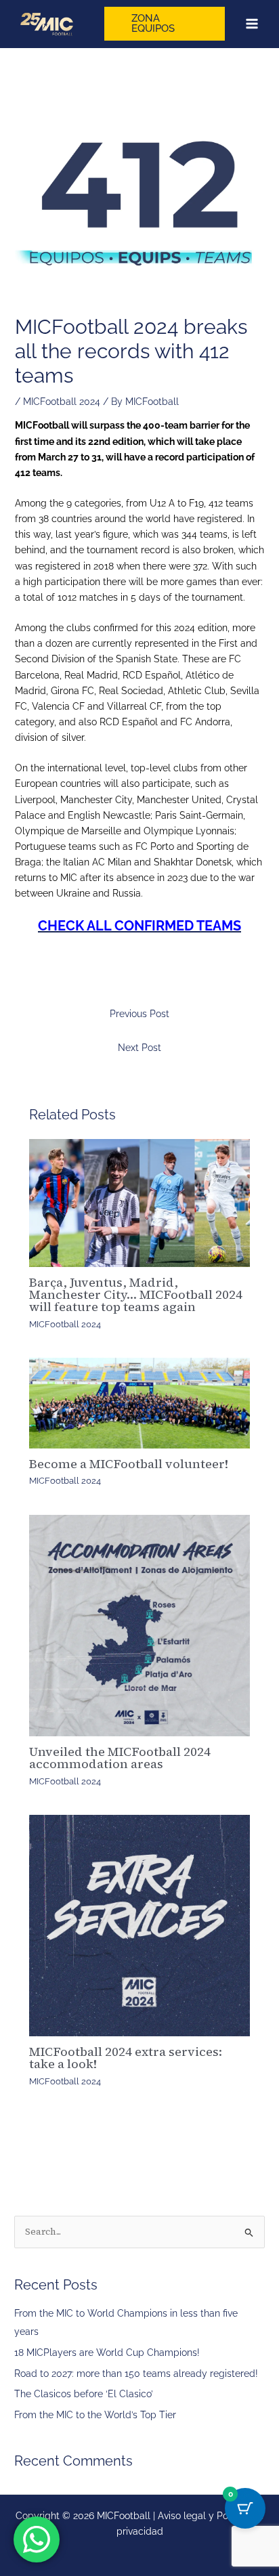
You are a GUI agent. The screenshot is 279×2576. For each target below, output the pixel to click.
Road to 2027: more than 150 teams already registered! (136, 2374)
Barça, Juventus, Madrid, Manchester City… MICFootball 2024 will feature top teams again (136, 1294)
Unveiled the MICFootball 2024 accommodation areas (120, 1758)
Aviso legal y (187, 2516)
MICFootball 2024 (62, 402)
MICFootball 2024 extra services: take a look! (126, 2058)
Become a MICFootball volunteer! (129, 1464)
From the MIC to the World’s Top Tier (95, 2415)
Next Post (139, 1048)
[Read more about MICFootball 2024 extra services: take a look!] (140, 1926)
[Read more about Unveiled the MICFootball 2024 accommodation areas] (140, 1626)
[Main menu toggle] (252, 24)
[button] (165, 24)
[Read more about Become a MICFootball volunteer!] (140, 1403)
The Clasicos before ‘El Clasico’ (84, 2394)
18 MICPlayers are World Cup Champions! (107, 2353)
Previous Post (139, 1014)
